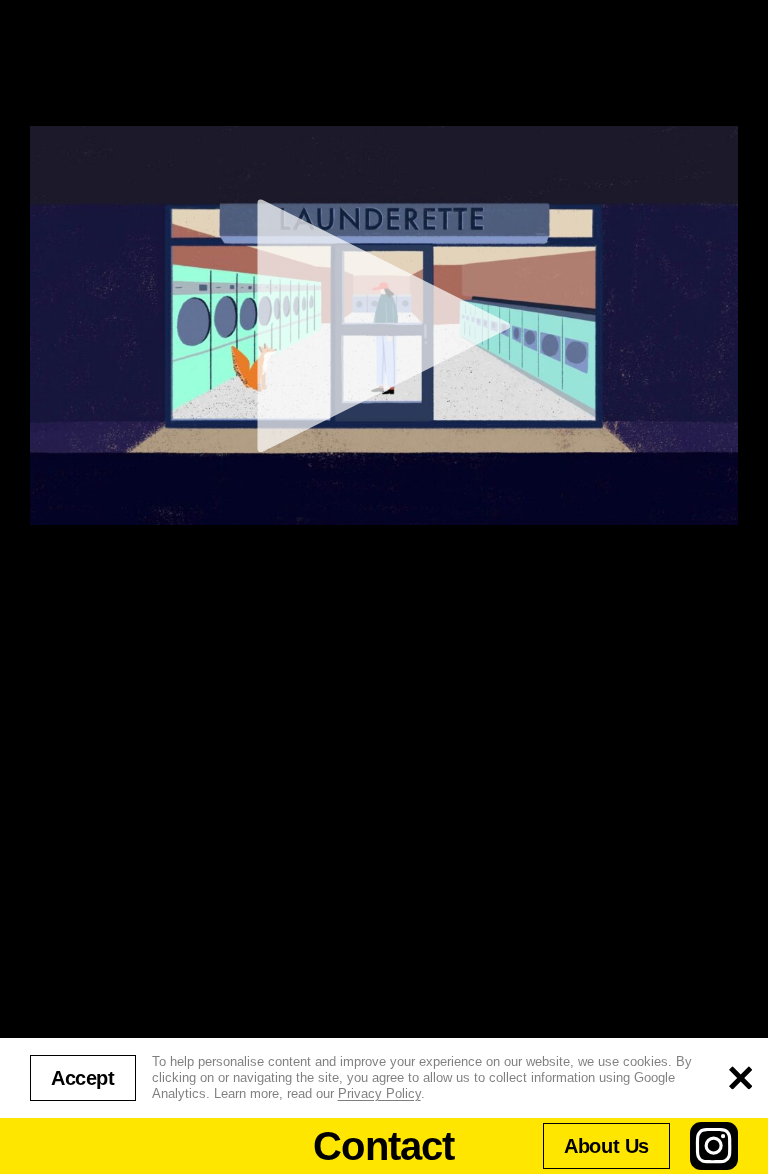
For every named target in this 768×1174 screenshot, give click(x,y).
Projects (87, 67)
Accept (83, 1078)
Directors (674, 67)
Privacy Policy (379, 1093)
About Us (606, 1146)
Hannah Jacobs (75, 594)
